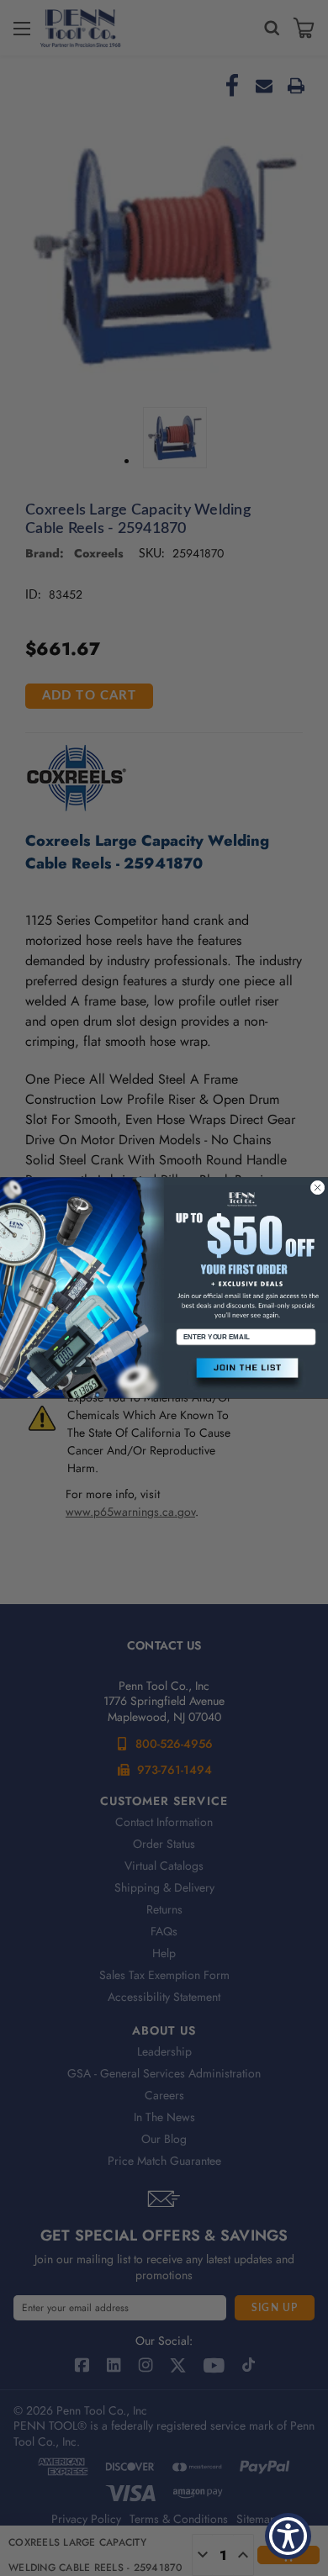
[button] (246, 1375)
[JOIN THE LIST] (246, 1375)
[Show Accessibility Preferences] (288, 2536)
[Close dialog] (317, 1188)
